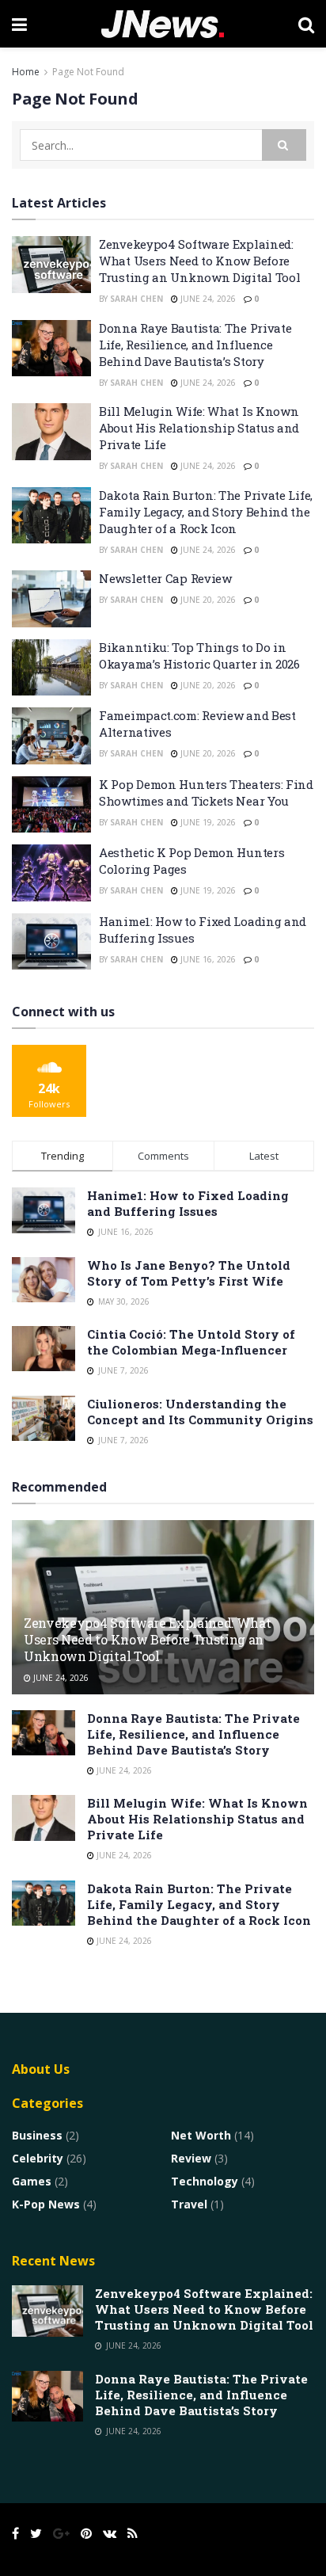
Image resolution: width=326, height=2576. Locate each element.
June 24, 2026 (207, 299)
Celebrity (38, 2158)
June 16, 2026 (207, 959)
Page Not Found (88, 72)
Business (37, 2135)
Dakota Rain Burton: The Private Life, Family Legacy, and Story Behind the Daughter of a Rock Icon (206, 512)
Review (191, 2158)
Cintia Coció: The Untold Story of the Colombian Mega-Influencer (191, 1342)
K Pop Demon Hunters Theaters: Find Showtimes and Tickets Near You (206, 793)
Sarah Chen (136, 299)
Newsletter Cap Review (165, 578)
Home (26, 72)
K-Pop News (46, 2204)
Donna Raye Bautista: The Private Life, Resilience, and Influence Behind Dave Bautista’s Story (195, 345)
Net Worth (201, 2135)
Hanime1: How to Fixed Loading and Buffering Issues (188, 1203)
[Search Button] (284, 145)
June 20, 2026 (207, 600)
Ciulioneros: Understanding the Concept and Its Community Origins (200, 1412)
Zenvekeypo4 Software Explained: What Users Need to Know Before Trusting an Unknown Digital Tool (199, 261)
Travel (189, 2204)
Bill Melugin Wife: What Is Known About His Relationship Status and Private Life (199, 428)
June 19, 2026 (207, 822)
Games (32, 2181)
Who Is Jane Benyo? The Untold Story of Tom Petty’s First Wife (189, 1273)
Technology (205, 2181)
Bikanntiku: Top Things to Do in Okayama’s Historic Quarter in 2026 (199, 655)
